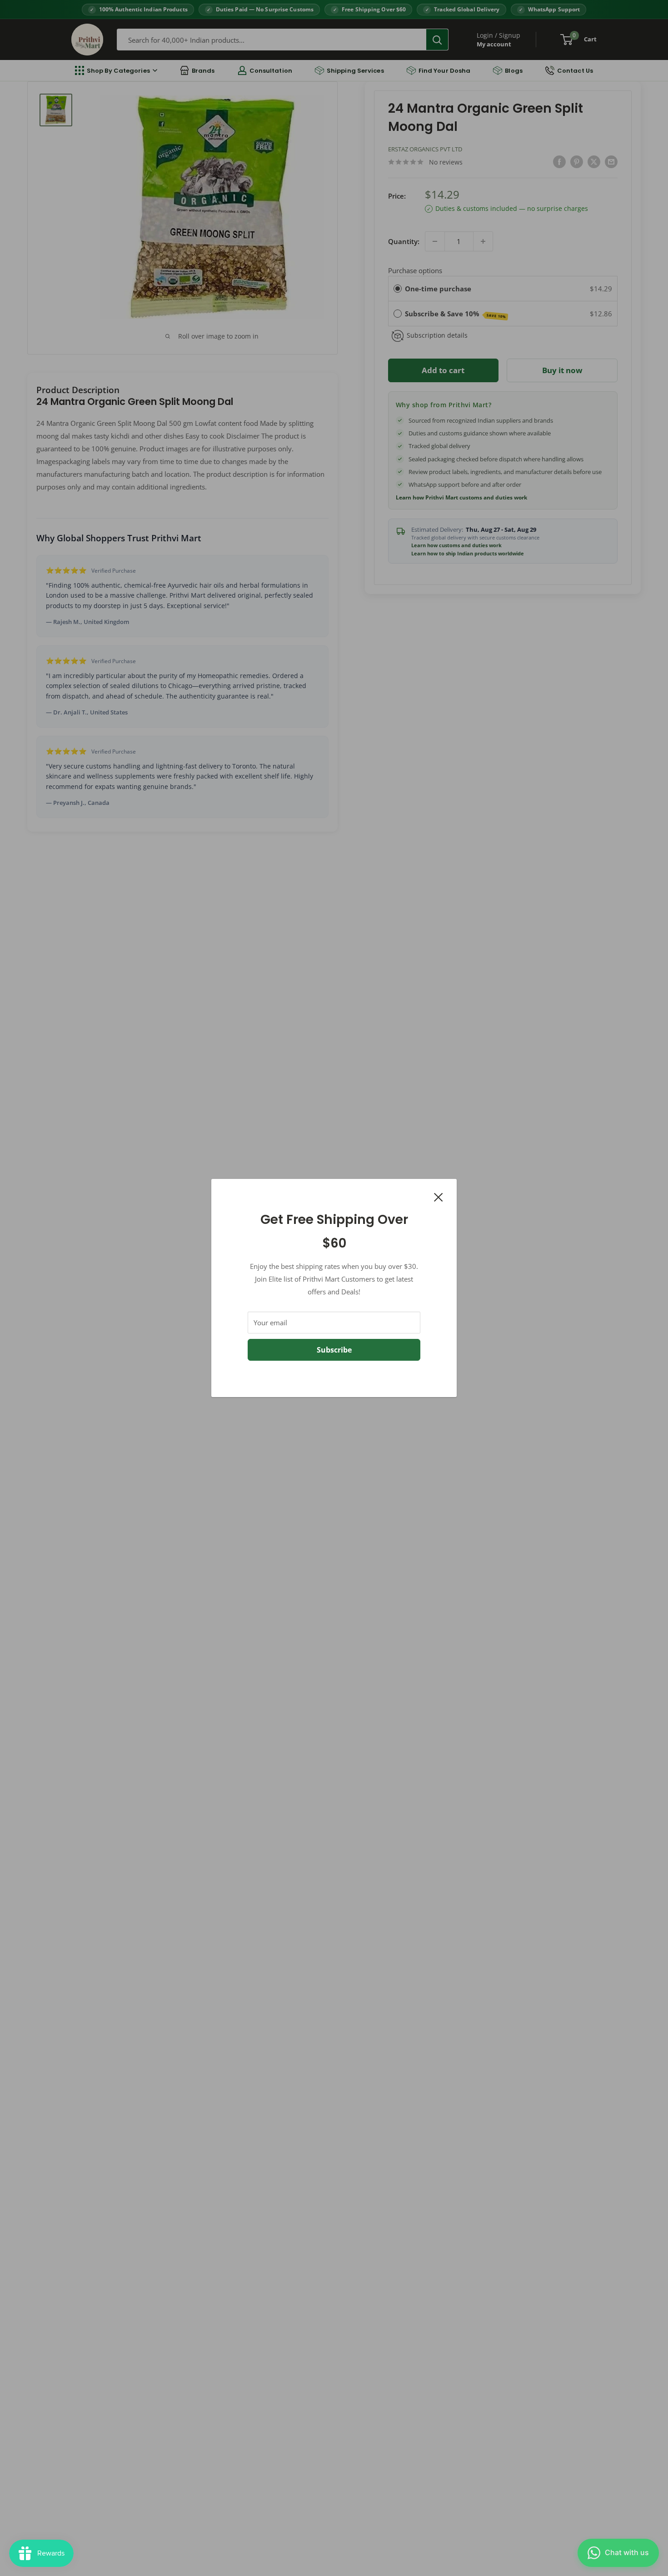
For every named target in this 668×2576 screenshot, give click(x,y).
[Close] (439, 1196)
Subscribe (334, 1350)
